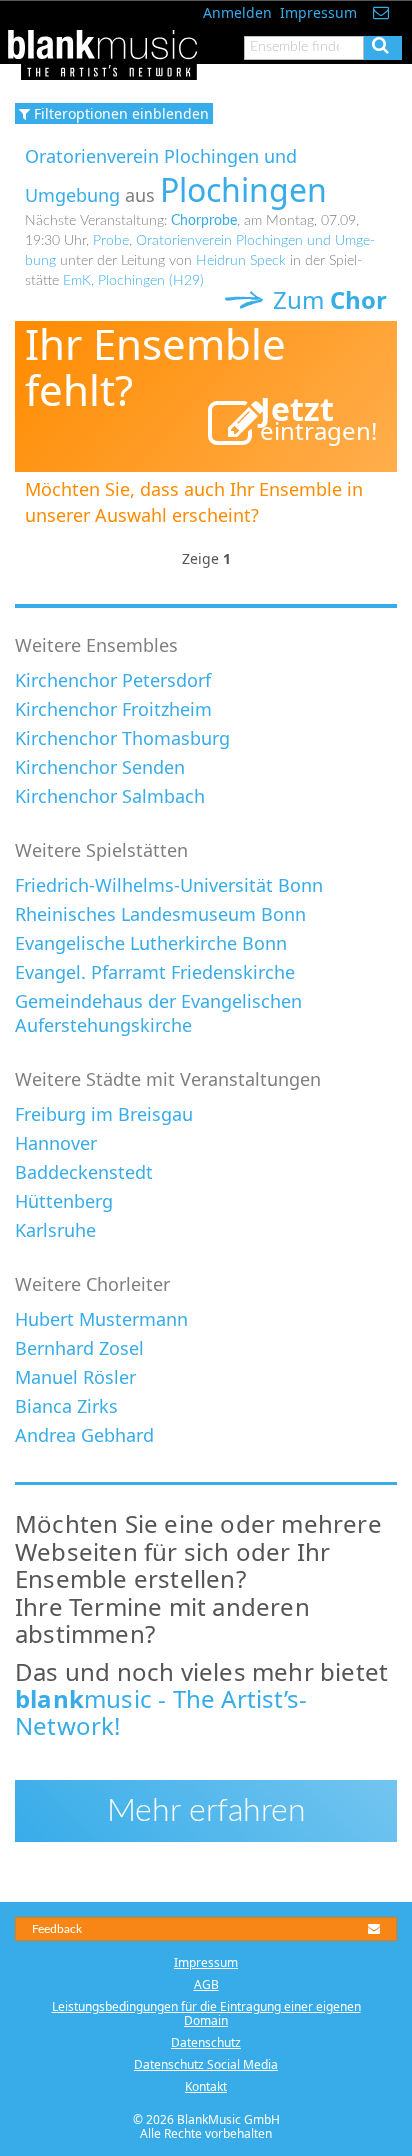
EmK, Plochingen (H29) (133, 281)
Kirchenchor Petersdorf (113, 680)
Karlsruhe (55, 1230)
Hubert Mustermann (101, 1319)
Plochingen (243, 189)
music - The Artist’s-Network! (161, 1712)
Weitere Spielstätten (101, 850)
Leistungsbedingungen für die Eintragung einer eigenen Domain (206, 2013)
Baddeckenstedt (84, 1172)
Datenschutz (206, 2042)
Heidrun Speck (241, 261)
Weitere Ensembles (96, 645)
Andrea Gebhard (84, 1435)
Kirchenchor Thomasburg (122, 738)
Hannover (56, 1143)
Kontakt (206, 2086)
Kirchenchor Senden (100, 767)
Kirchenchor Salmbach (110, 796)
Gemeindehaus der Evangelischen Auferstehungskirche (158, 1013)
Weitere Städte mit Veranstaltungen (168, 1079)
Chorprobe (204, 221)
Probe (111, 241)
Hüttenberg (64, 1201)
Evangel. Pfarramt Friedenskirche (155, 972)
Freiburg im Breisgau (104, 1114)
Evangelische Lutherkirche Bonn (151, 943)
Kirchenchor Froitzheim (113, 709)
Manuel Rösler (75, 1377)
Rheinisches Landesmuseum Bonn (160, 914)
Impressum (318, 12)
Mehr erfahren (206, 1811)
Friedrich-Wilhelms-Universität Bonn (169, 885)
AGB (206, 1984)
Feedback (57, 1929)
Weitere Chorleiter (92, 1284)
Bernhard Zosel (79, 1348)
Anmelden (237, 12)
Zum (327, 299)
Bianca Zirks (66, 1406)
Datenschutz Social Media (206, 2064)
